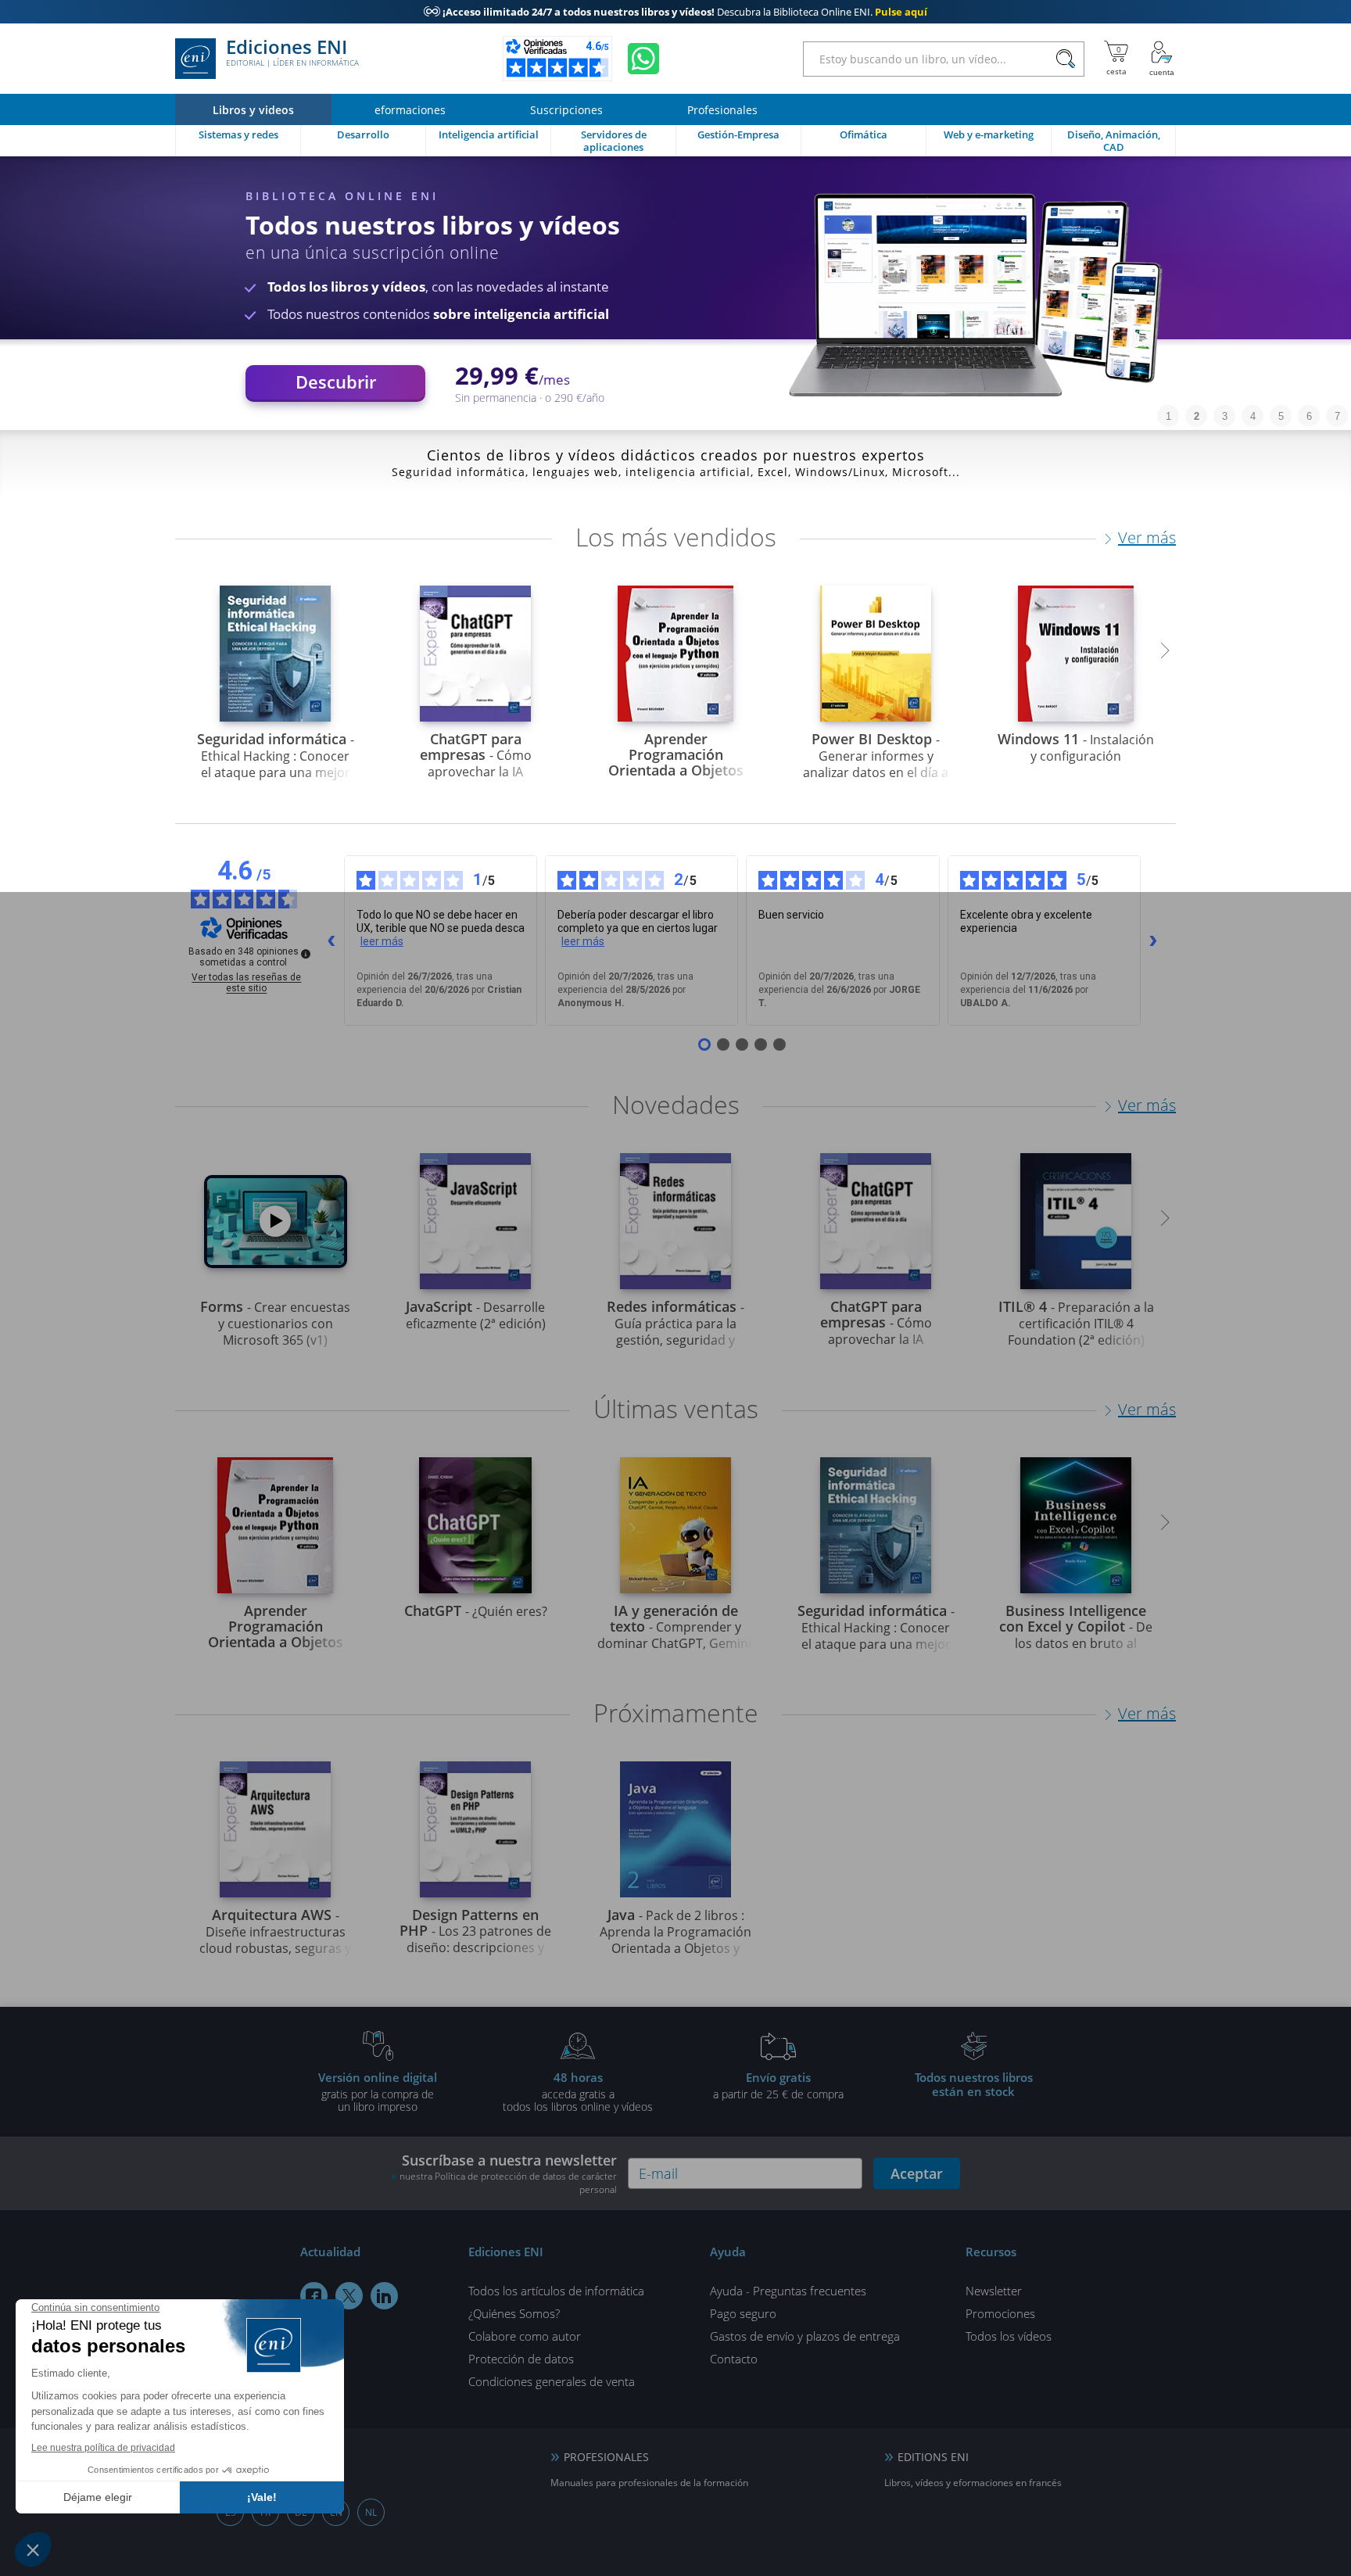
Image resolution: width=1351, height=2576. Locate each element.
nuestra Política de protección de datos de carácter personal (508, 2183)
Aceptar (917, 2173)
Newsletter (994, 2291)
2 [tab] (1197, 416)
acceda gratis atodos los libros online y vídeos (578, 2091)
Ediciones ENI (292, 53)
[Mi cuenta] (1162, 59)
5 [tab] (1281, 416)
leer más (382, 941)
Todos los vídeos (1009, 2336)
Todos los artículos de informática (556, 2291)
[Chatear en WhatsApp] (643, 59)
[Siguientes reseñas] (1153, 940)
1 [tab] (1168, 416)
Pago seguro (743, 2313)
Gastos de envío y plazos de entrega (805, 2336)
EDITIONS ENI (933, 2457)
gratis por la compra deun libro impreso (378, 2091)
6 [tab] (1309, 416)
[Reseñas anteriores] (331, 940)
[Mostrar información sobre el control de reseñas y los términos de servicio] (306, 954)
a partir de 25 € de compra (778, 2085)
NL (371, 2512)
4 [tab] (1253, 416)
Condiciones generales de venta (552, 2381)
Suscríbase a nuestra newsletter (508, 2173)
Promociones (1000, 2313)
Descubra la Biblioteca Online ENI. (675, 12)
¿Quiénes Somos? (514, 2313)
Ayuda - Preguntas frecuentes (788, 2291)
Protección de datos (521, 2359)
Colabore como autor (525, 2336)
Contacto (734, 2359)
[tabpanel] (675, 293)
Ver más (1147, 537)
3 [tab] (1225, 416)
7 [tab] (1337, 416)
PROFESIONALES (606, 2457)
